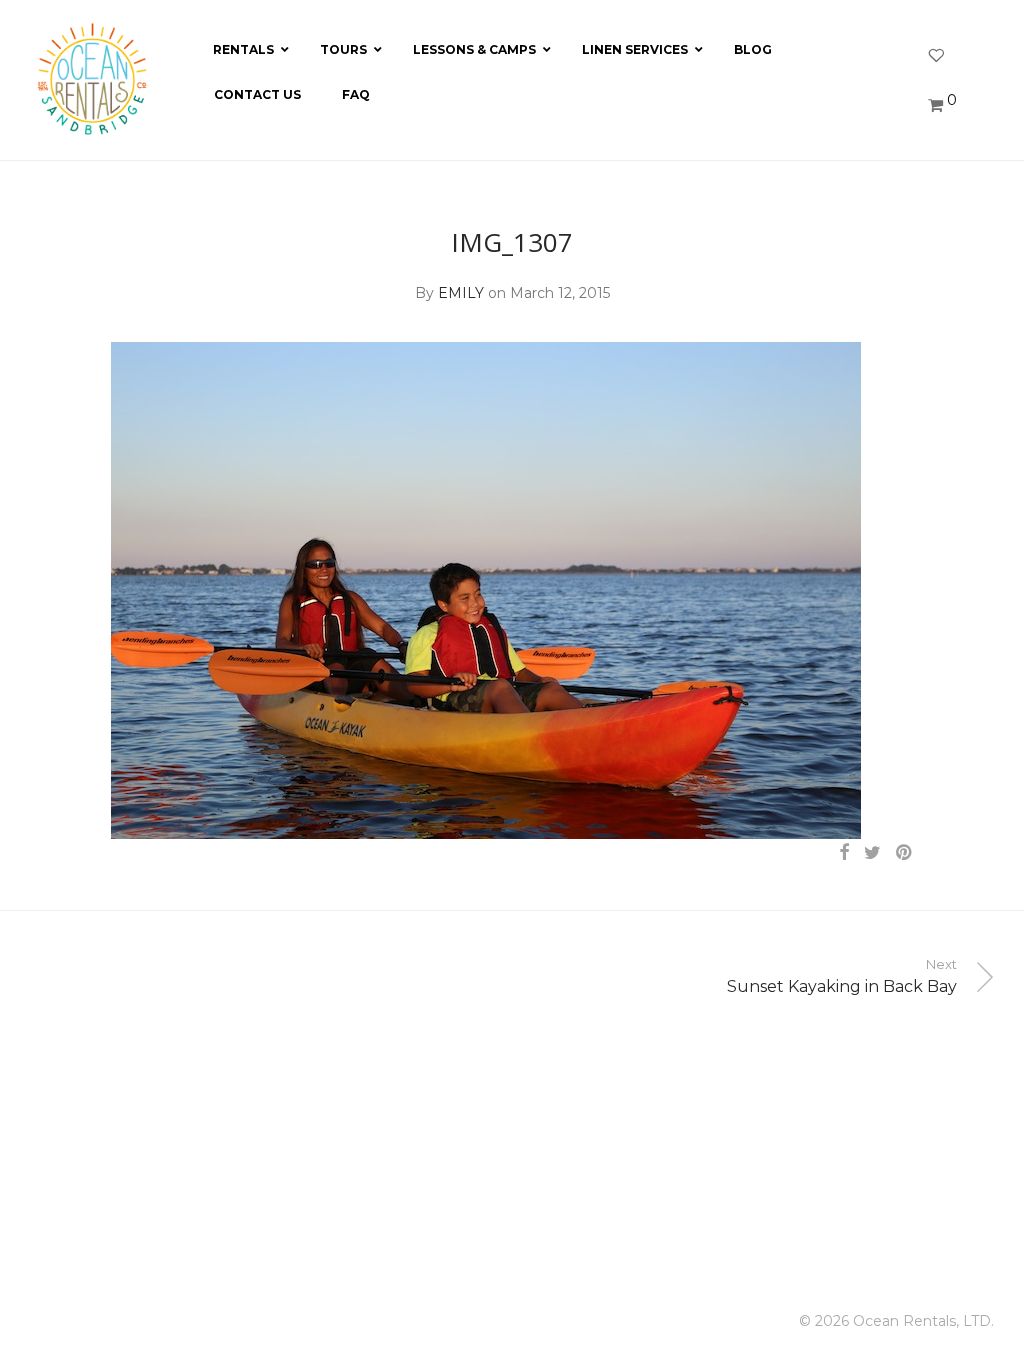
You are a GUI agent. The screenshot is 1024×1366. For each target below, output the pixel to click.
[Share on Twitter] (872, 853)
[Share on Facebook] (844, 853)
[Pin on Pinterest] (905, 853)
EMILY (461, 293)
